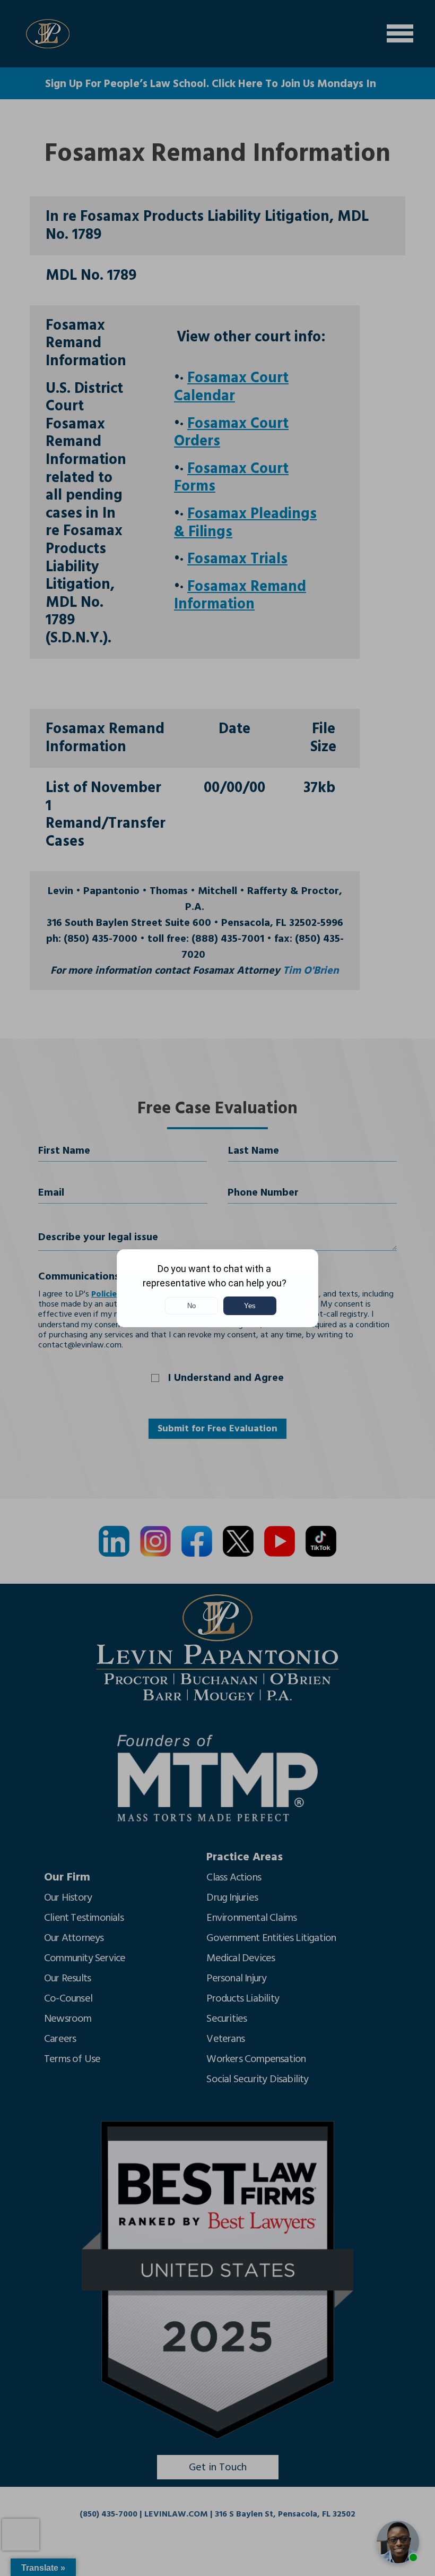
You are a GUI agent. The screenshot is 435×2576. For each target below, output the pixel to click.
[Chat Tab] (217, 1288)
